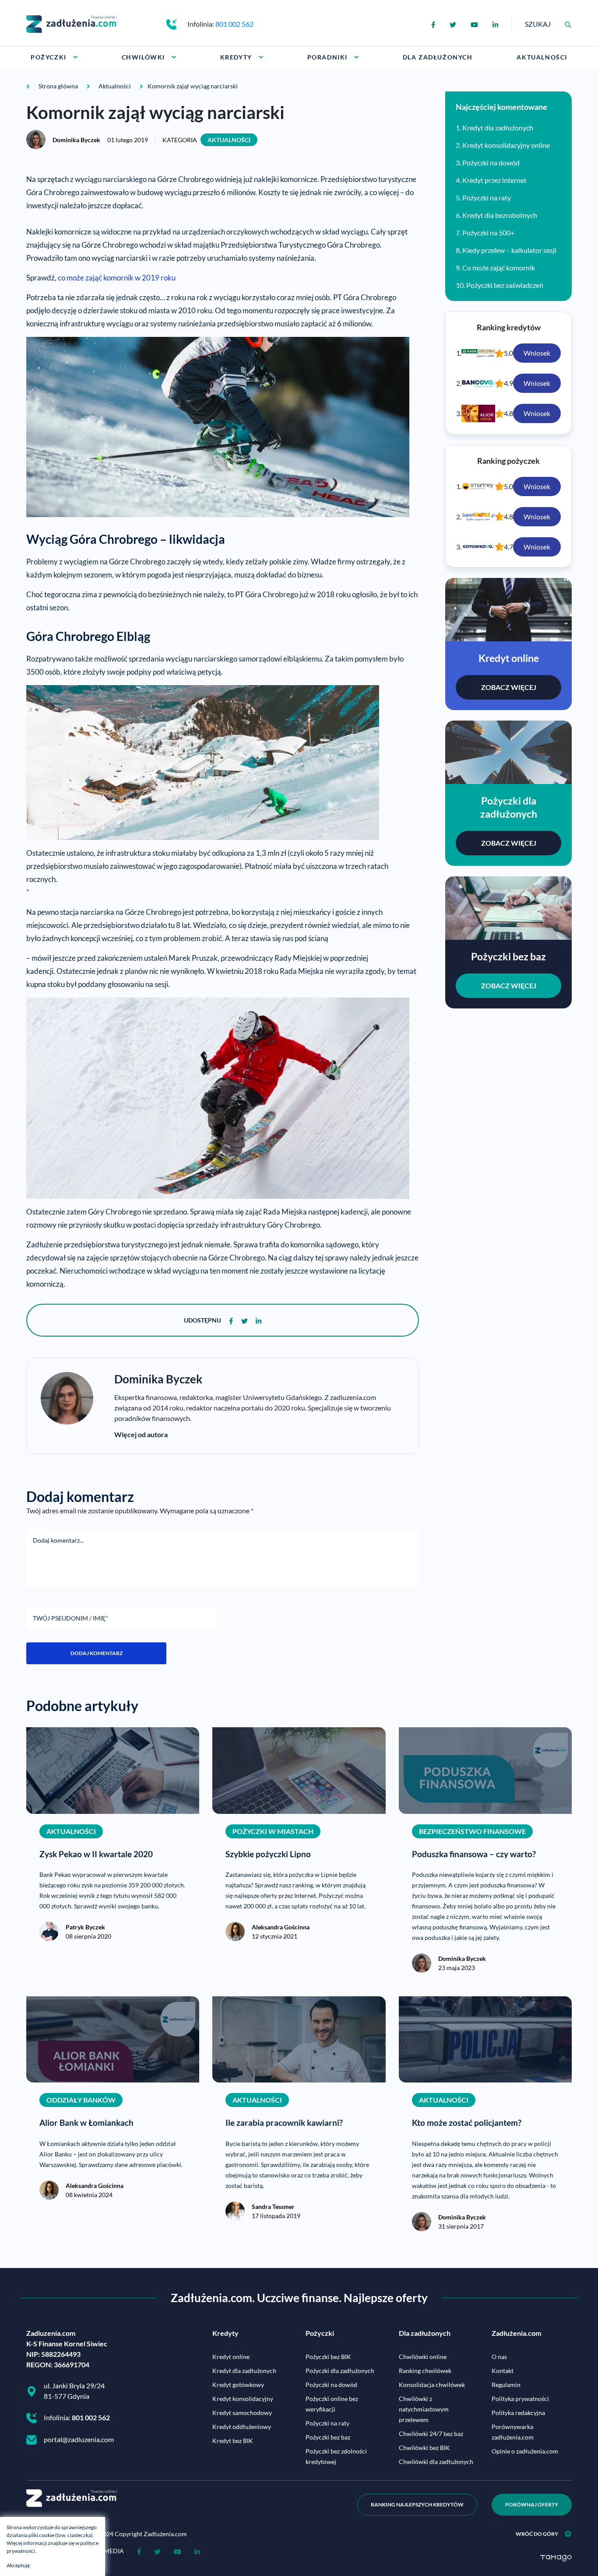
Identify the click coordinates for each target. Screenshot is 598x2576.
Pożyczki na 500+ (488, 233)
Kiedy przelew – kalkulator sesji (509, 250)
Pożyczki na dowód (491, 163)
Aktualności (229, 140)
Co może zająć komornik (499, 268)
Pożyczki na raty (487, 198)
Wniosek (537, 353)
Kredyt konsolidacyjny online (506, 145)
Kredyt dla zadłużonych (498, 128)
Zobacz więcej (509, 687)
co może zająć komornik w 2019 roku (117, 278)
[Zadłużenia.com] (71, 23)
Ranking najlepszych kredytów (417, 2504)
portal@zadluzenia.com (79, 2439)
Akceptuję (18, 2565)
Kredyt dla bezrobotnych (500, 215)
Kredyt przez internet (494, 180)
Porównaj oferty (532, 2504)
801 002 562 (234, 24)
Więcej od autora (141, 1434)
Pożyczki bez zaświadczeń (505, 285)
